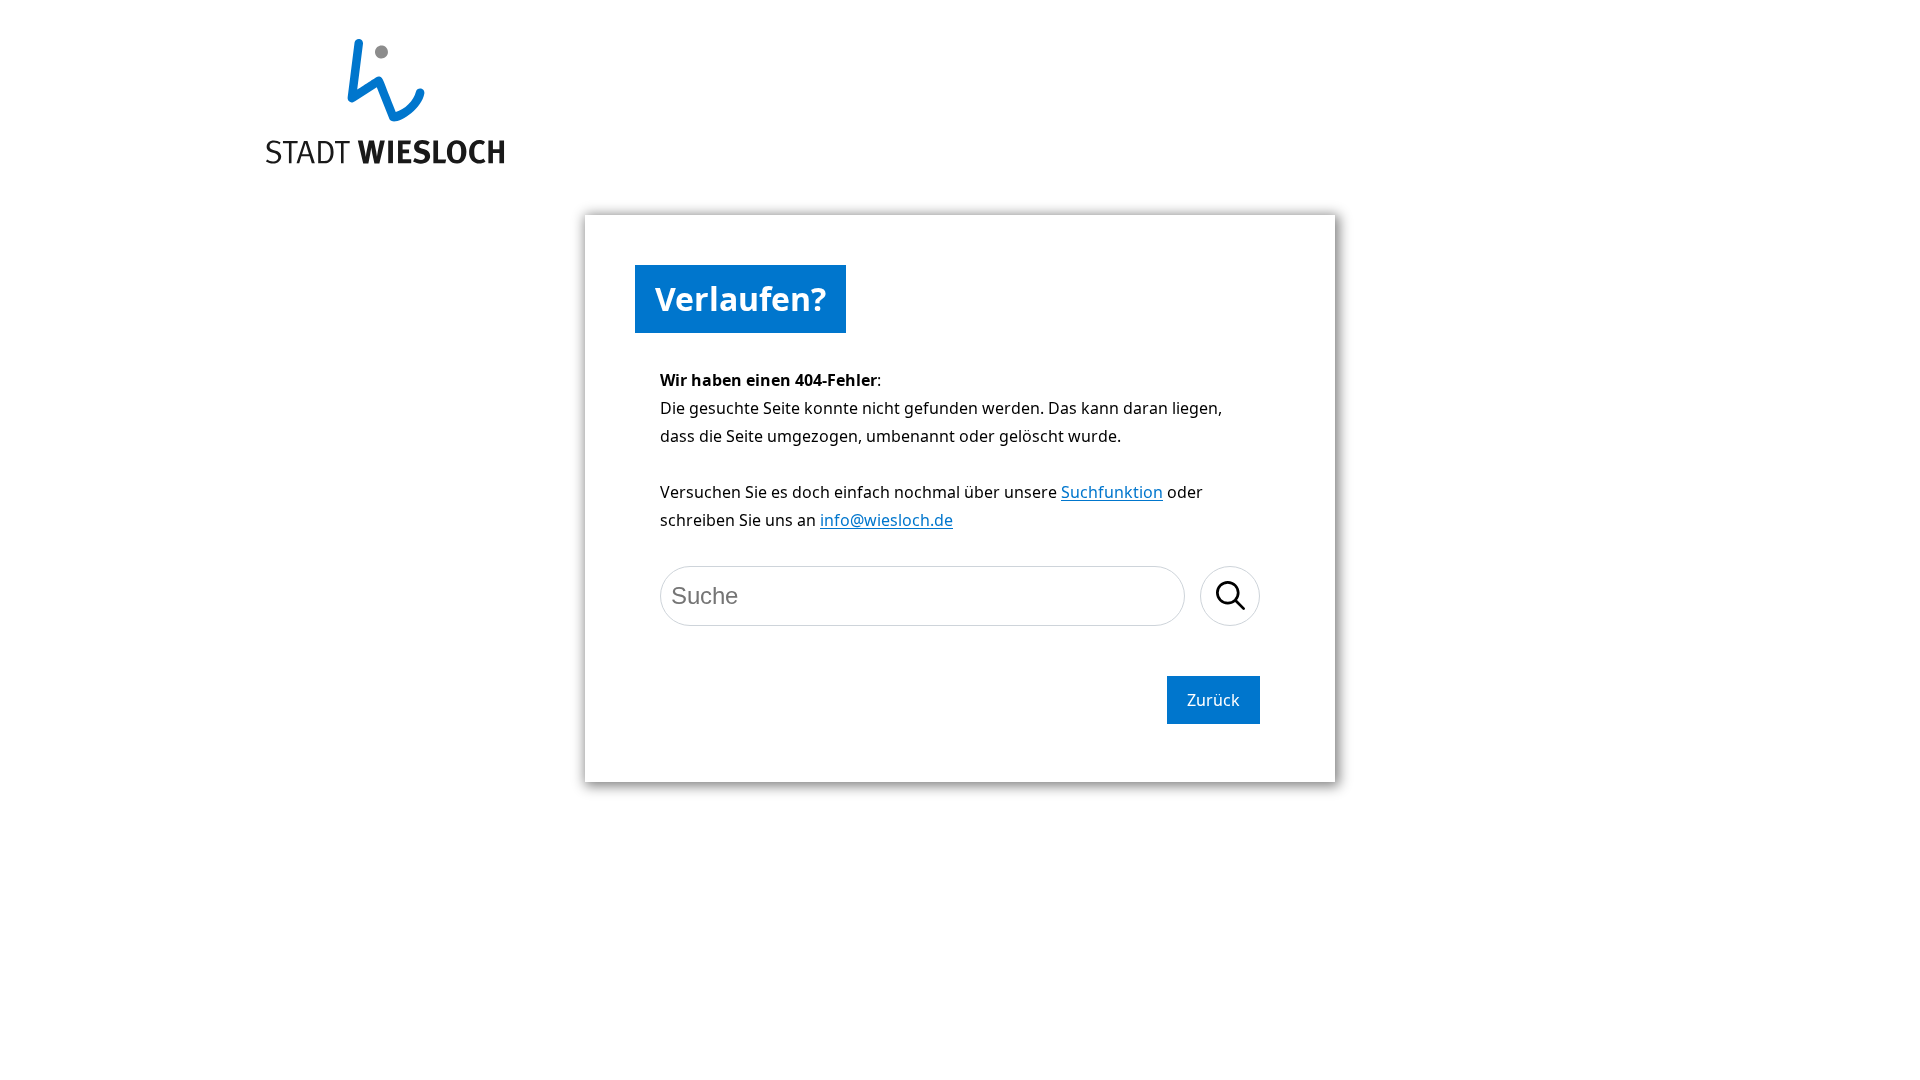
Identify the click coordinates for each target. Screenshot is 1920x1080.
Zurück (1213, 700)
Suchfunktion (1112, 492)
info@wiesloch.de (886, 520)
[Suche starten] (1230, 596)
